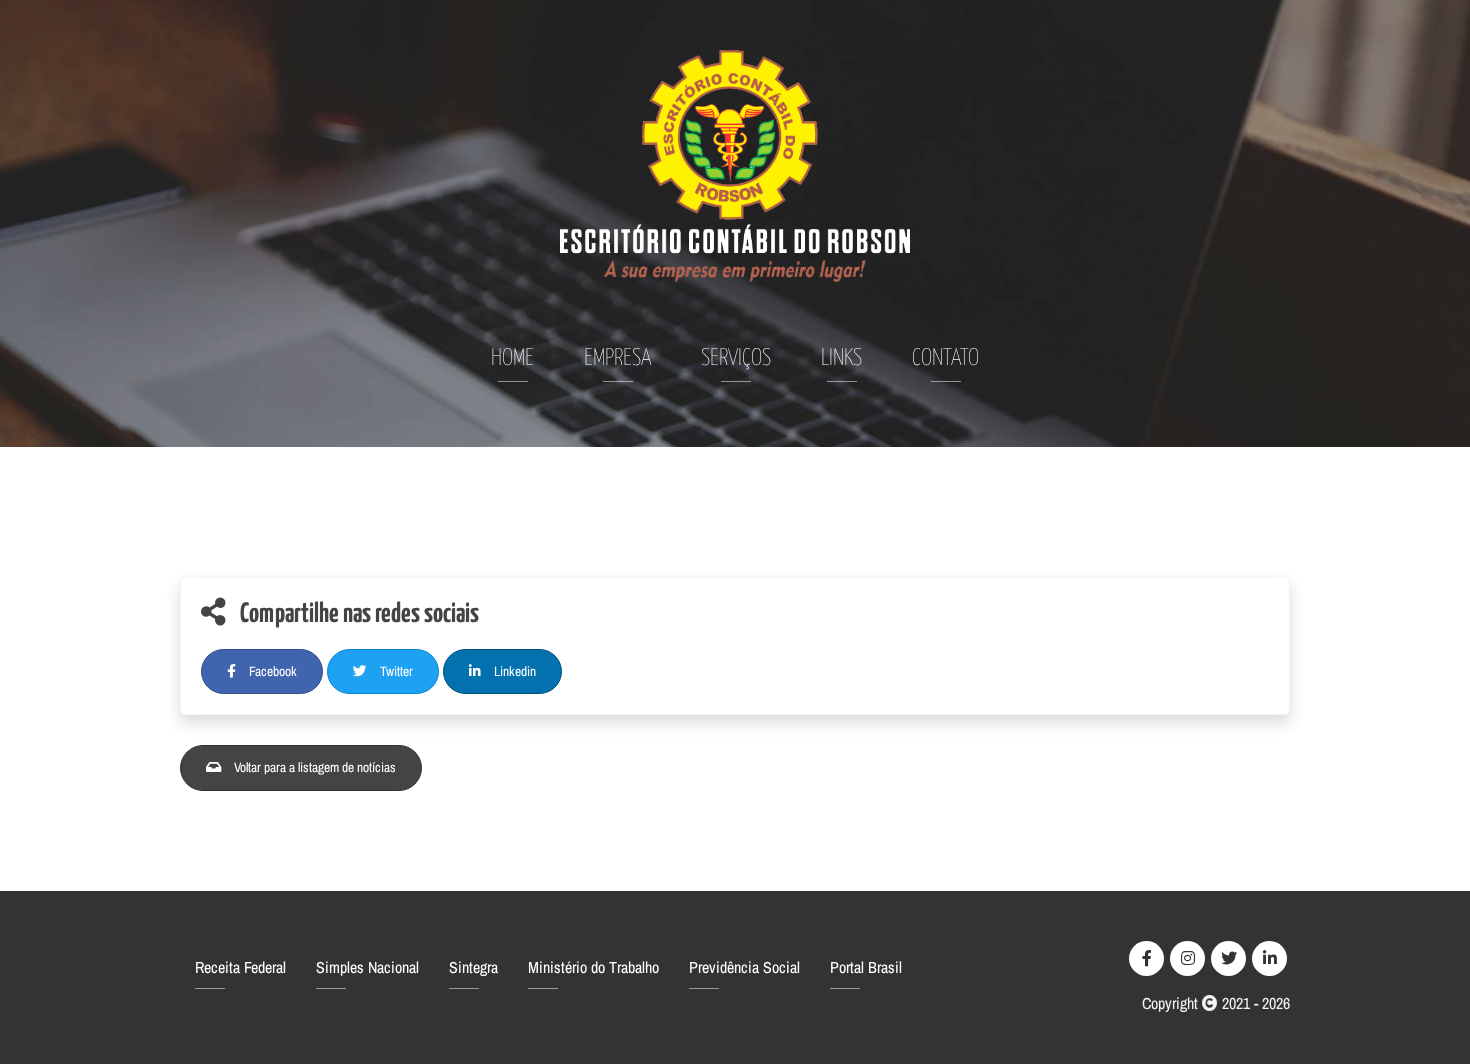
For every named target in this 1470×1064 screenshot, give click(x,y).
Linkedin (513, 671)
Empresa (617, 358)
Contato (945, 358)
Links (841, 358)
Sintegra (473, 967)
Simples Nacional (367, 967)
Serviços (736, 358)
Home (512, 358)
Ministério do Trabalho (593, 967)
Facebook (271, 671)
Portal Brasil (866, 967)
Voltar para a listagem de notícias (313, 767)
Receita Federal (240, 967)
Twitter (395, 671)
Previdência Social (744, 967)
